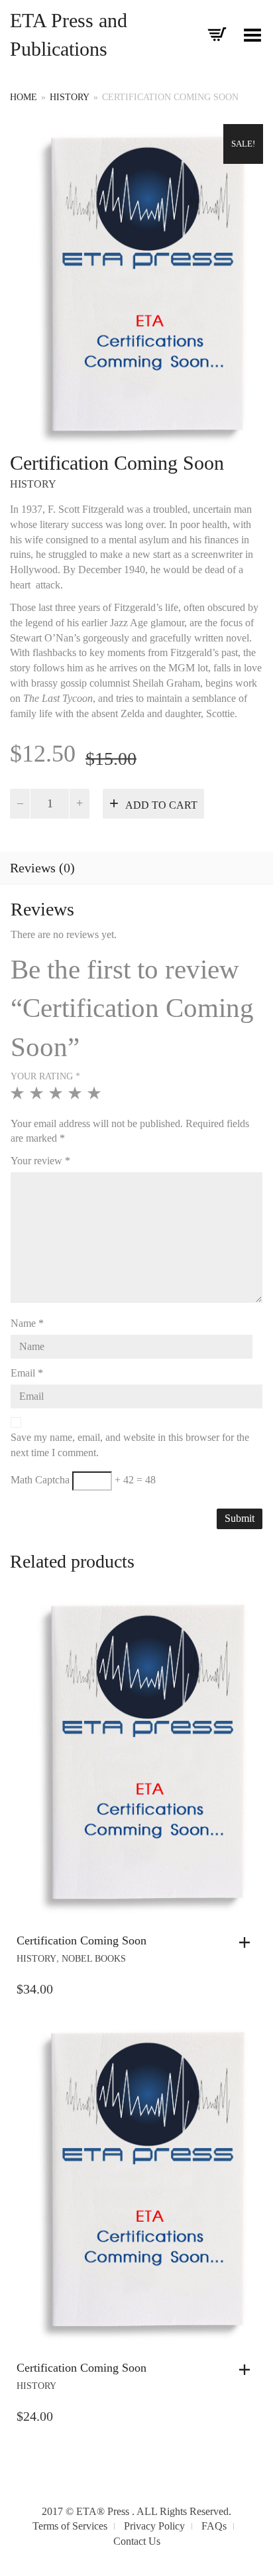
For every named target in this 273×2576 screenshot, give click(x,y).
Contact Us (137, 2541)
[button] (248, 1942)
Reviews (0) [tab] (42, 868)
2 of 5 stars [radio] (38, 1099)
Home (24, 97)
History (70, 97)
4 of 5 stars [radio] (77, 1099)
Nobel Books (94, 1959)
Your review (40, 1161)
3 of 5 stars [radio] (57, 1099)
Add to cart (161, 805)
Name (27, 1323)
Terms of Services (70, 2526)
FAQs (214, 2526)
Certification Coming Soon (82, 1940)
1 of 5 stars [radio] (19, 1099)
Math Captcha (40, 1480)
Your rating (45, 1076)
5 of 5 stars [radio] (96, 1099)
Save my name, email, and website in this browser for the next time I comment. (130, 1445)
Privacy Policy (154, 2526)
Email (27, 1373)
